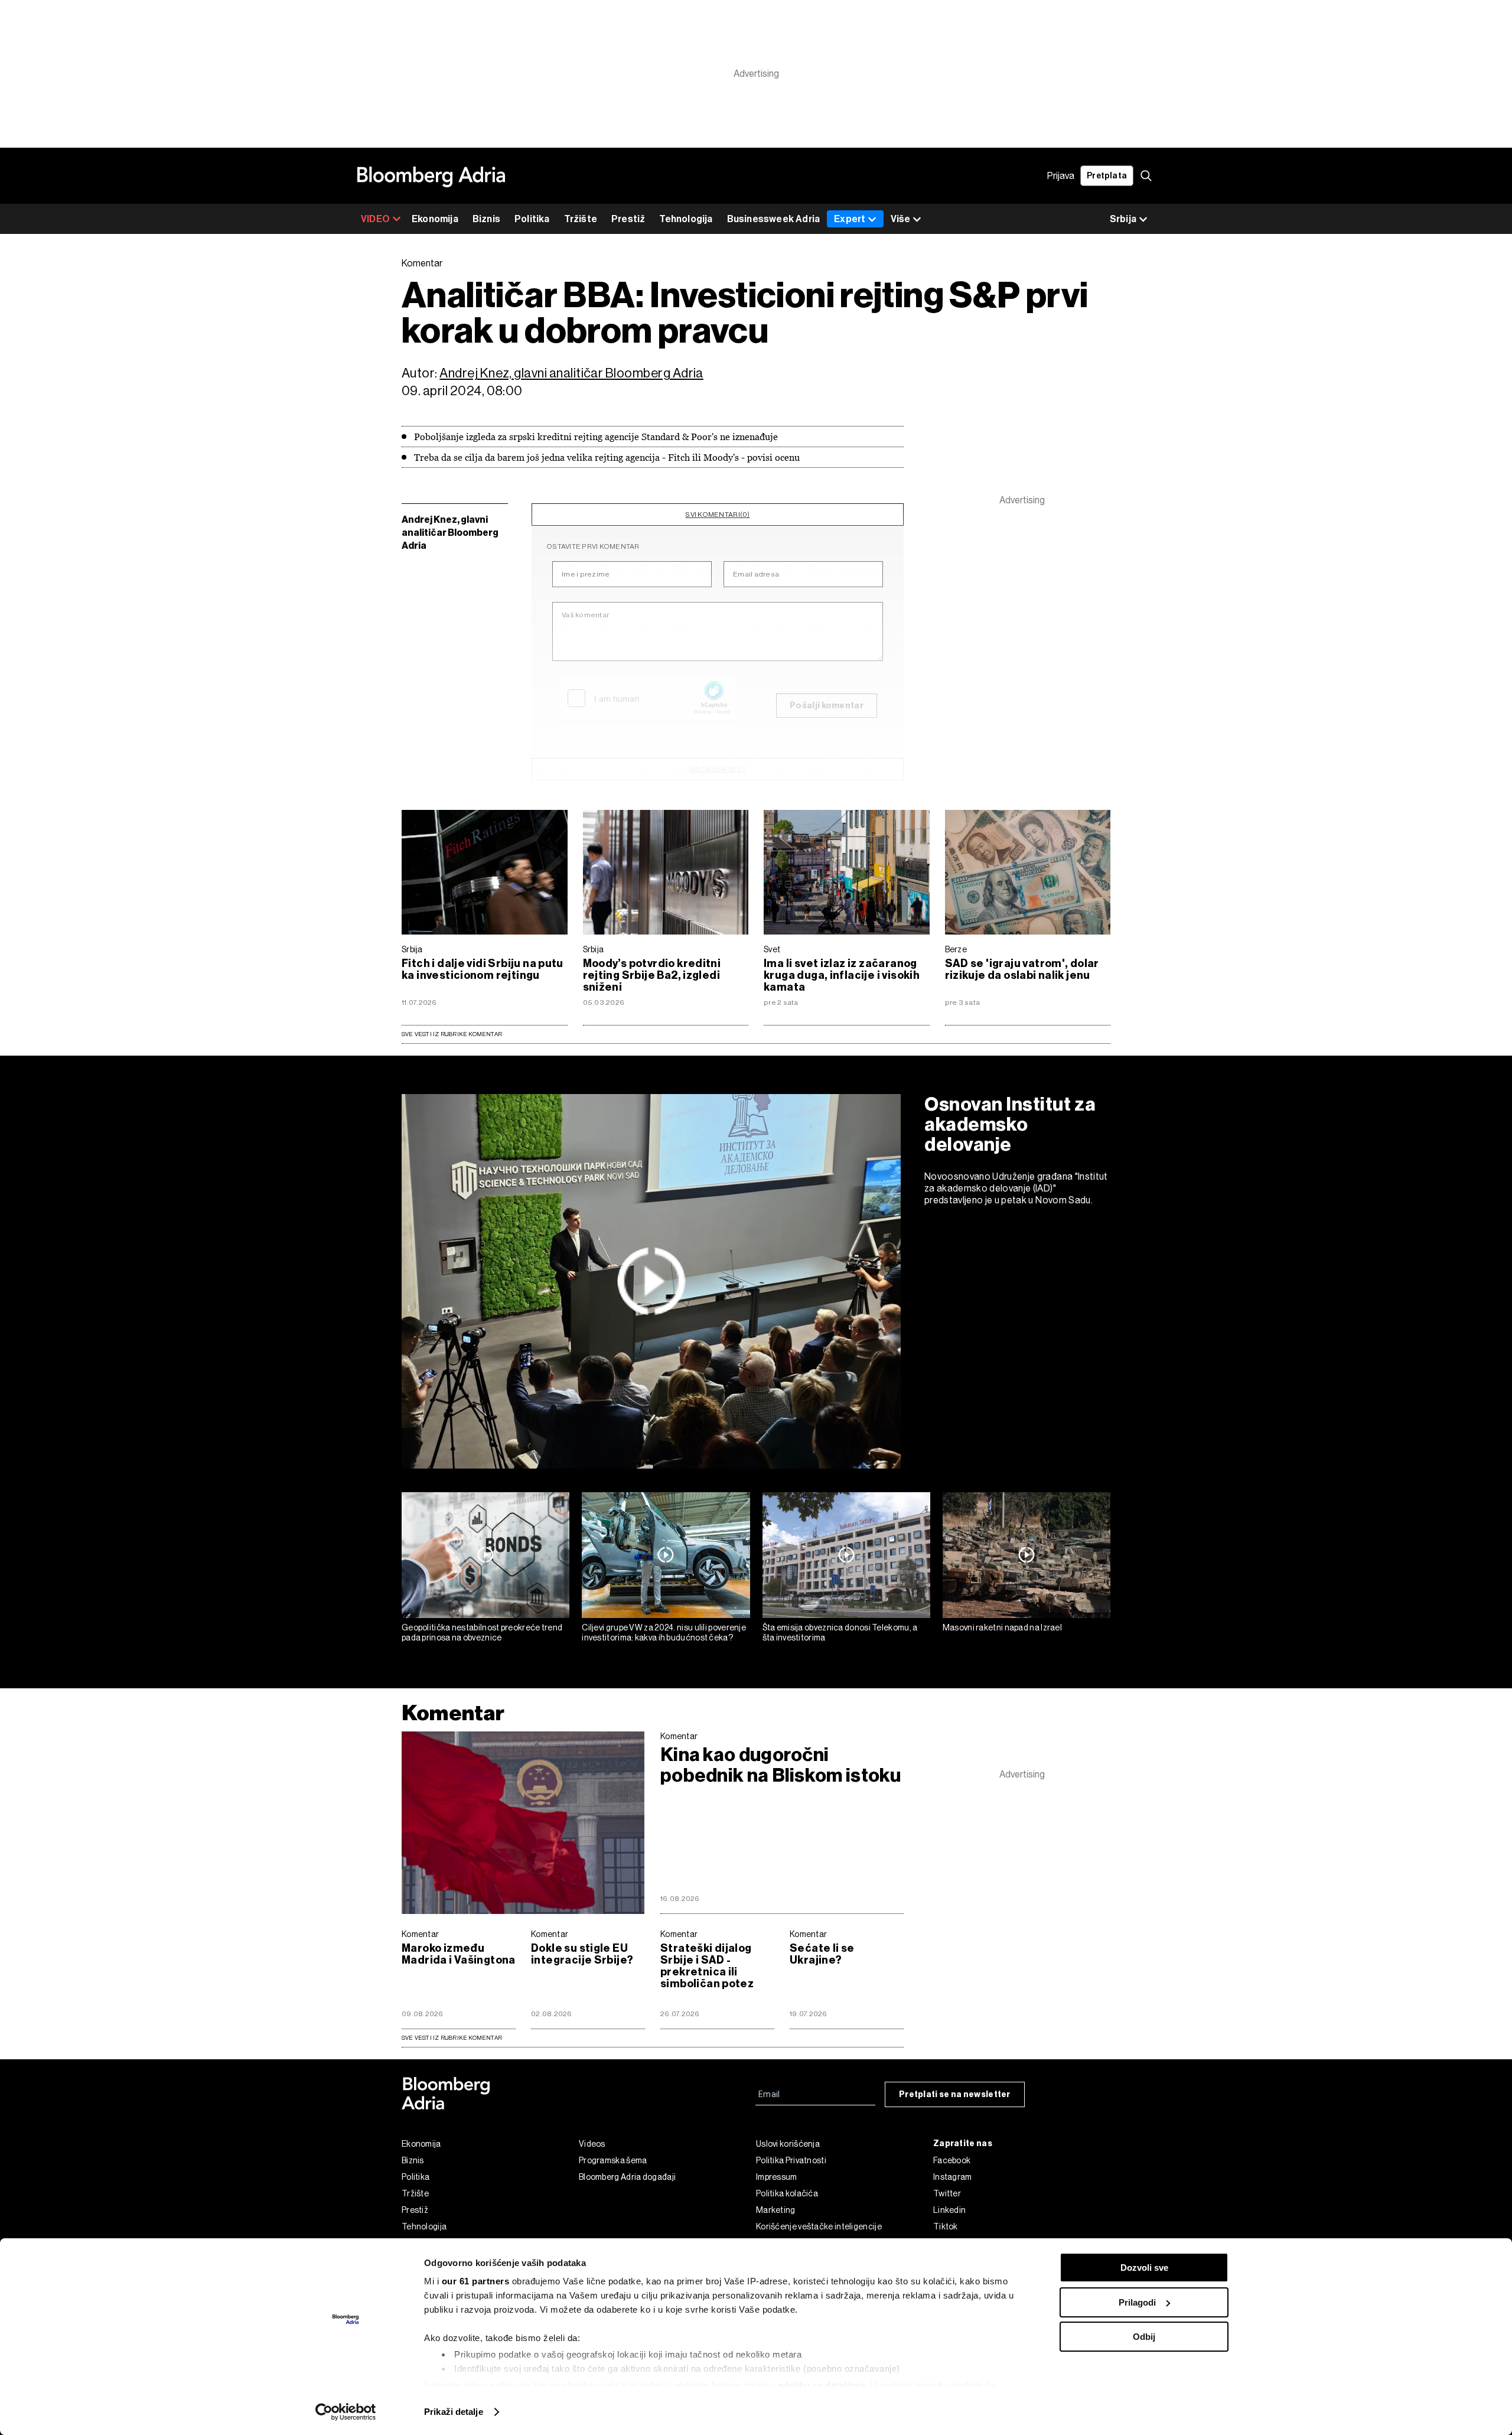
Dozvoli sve (1144, 2268)
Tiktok (946, 2226)
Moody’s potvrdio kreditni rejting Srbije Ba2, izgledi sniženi (652, 975)
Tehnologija (686, 219)
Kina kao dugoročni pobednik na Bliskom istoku (781, 1765)
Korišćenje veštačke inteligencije (819, 2226)
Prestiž (628, 219)
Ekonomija (435, 219)
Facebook (952, 2160)
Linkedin (949, 2210)
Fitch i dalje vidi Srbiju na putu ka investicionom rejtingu (483, 969)
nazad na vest (718, 769)
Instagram (953, 2177)
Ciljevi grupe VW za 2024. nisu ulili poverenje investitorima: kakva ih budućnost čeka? (664, 1632)
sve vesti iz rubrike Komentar (452, 2038)
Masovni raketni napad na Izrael (1002, 1627)
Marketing (776, 2210)
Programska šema (613, 2160)
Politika (532, 219)
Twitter (947, 2193)
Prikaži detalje (454, 2412)
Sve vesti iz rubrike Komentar (452, 1034)
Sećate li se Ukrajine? (822, 1954)
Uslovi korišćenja (788, 2144)
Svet (772, 949)
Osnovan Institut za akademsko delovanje (1010, 1124)
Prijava (1061, 176)
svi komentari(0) (717, 515)
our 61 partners (476, 2281)
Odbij (1144, 2337)
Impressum (777, 2177)
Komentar (453, 1713)
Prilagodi (1137, 2302)
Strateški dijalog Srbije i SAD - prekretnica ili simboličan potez (707, 1966)
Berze (956, 949)
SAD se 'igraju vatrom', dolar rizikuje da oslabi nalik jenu (1022, 969)
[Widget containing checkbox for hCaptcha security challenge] (647, 698)
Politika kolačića (787, 2193)
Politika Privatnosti (791, 2160)
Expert (850, 219)
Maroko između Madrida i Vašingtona (459, 1954)
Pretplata (1107, 176)
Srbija (412, 949)
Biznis (486, 219)
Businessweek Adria (774, 219)
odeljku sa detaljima (822, 2385)
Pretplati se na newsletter (955, 2094)
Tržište (581, 219)
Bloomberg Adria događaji (627, 2177)
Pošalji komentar (827, 706)
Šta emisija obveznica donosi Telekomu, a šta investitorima (840, 1632)
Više (900, 219)
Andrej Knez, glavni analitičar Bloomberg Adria (571, 373)
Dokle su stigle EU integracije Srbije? (582, 1954)
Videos (592, 2144)
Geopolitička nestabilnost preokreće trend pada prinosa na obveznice (482, 1632)
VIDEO (375, 219)
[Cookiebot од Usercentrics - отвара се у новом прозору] (346, 2412)
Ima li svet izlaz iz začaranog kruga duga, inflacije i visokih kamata (842, 975)
